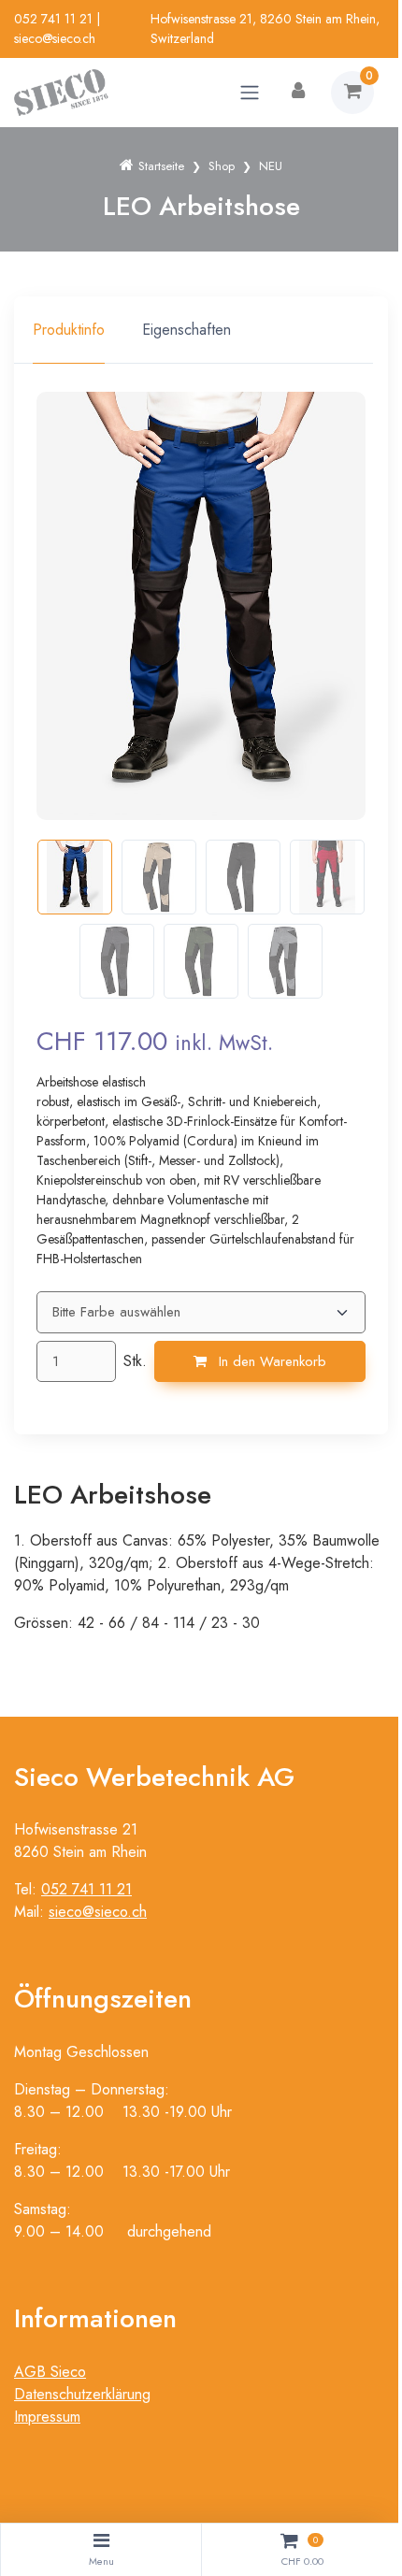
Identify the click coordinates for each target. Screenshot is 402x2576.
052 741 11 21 (53, 19)
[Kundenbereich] (298, 93)
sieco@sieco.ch (55, 38)
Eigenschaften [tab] (187, 330)
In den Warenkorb (270, 1361)
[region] (201, 330)
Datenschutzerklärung (82, 2394)
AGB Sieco (50, 2372)
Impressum (47, 2417)
